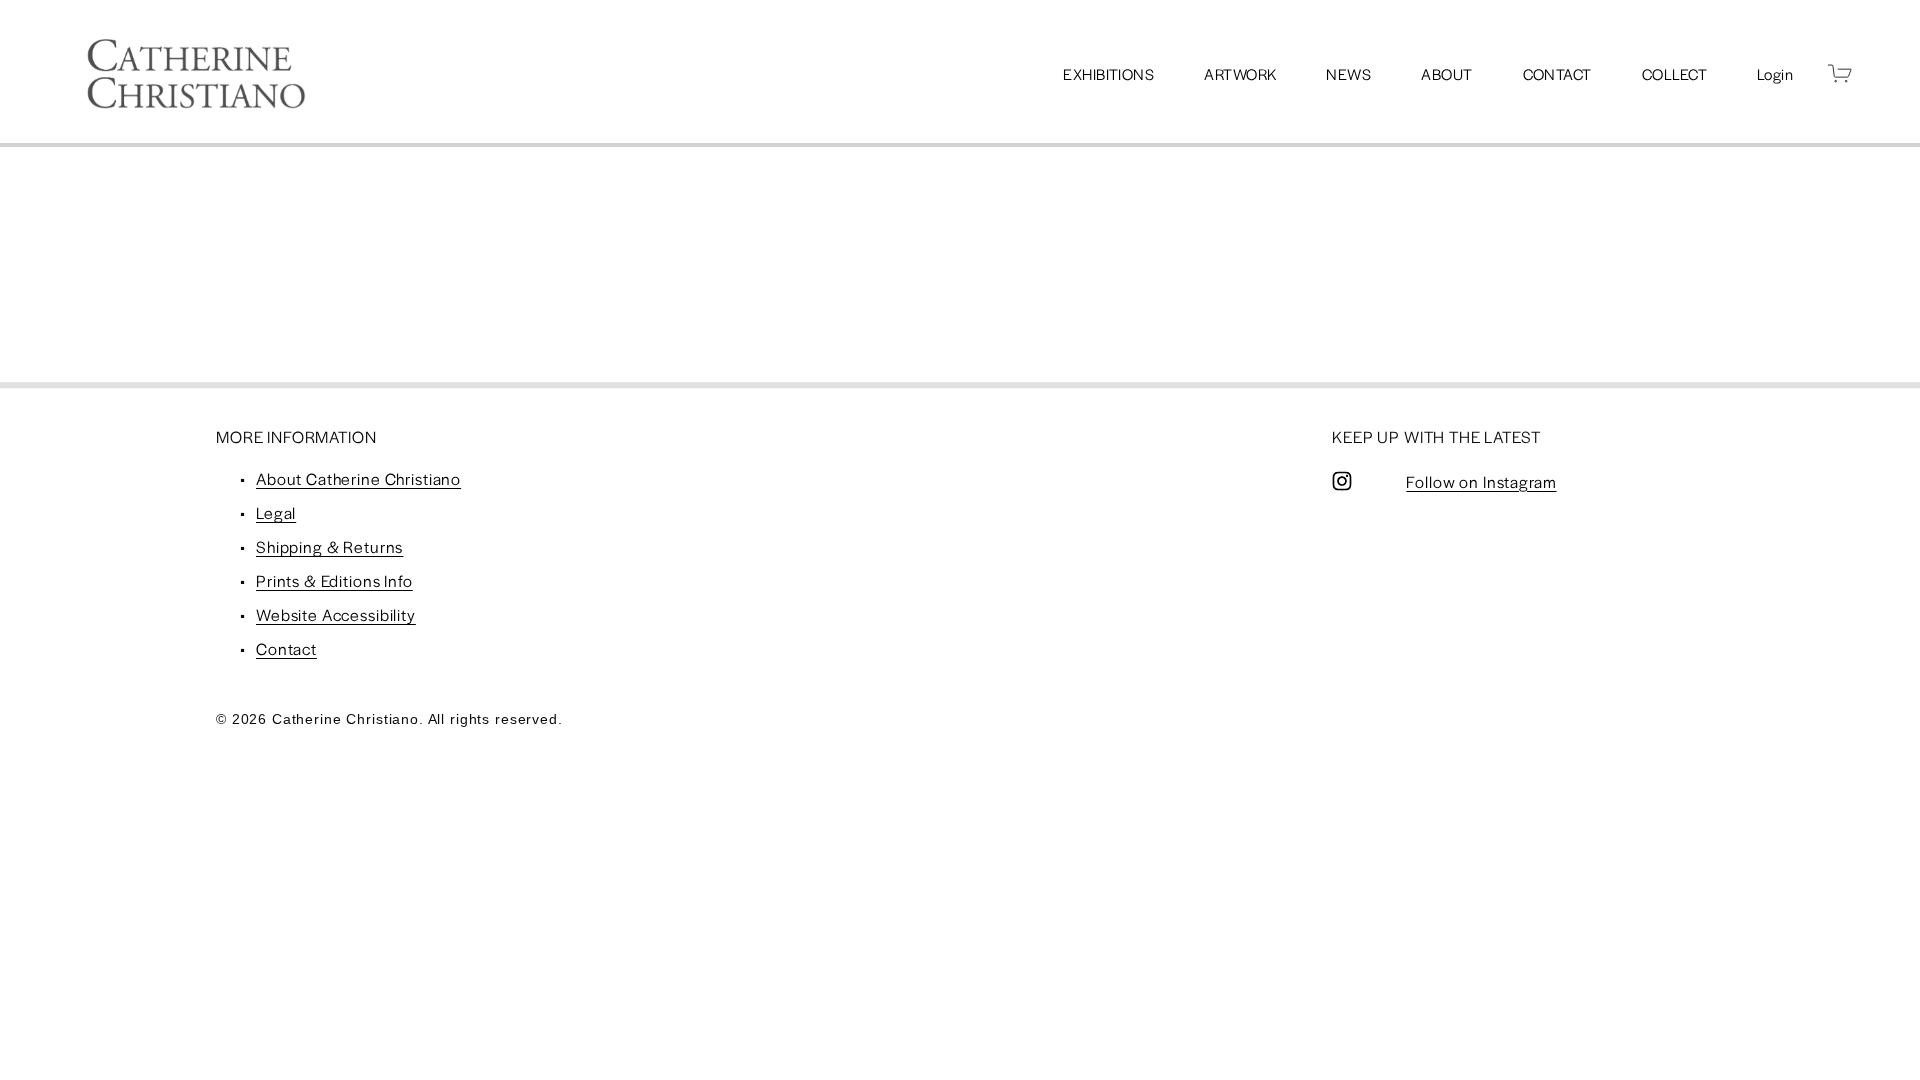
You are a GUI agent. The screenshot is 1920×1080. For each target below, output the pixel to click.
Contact (286, 648)
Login (1775, 73)
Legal (276, 512)
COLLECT (1674, 73)
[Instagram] (1342, 481)
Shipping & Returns (329, 546)
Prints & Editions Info (334, 580)
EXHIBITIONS (1108, 73)
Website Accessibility (336, 614)
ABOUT (1446, 73)
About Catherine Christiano (358, 478)
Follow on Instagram (1481, 481)
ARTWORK (1240, 73)
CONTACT (1557, 73)
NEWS (1348, 73)
